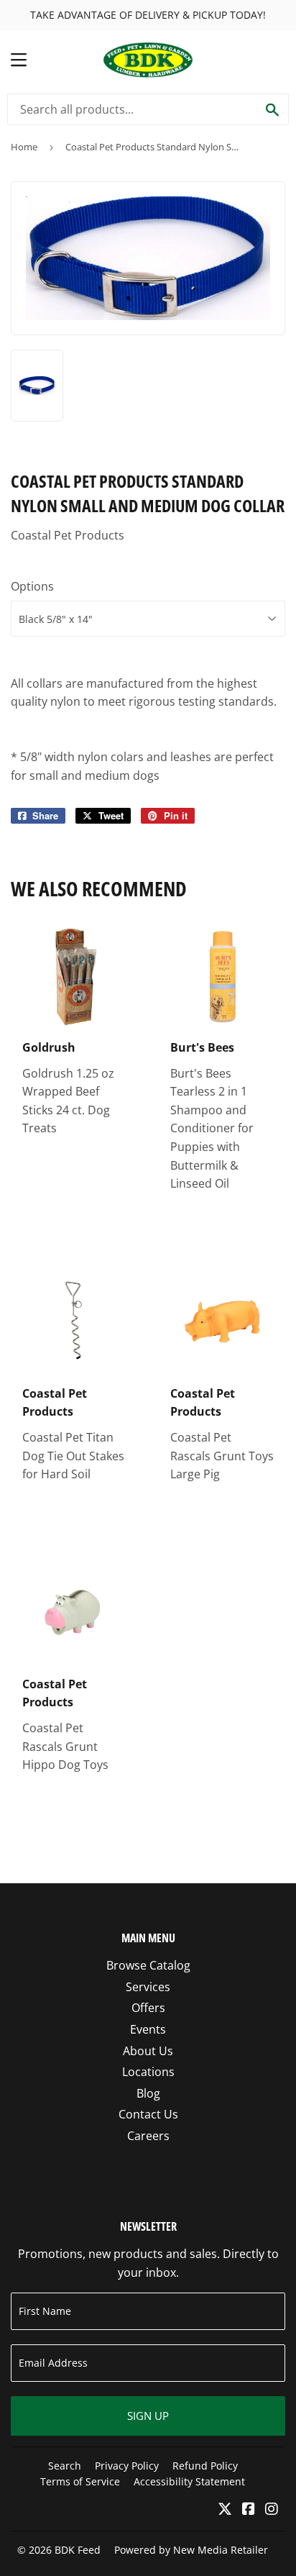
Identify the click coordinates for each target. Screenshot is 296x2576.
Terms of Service (80, 2481)
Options (32, 586)
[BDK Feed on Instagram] (272, 2510)
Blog (148, 2093)
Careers (148, 2136)
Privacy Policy (127, 2466)
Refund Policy (205, 2466)
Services (148, 1987)
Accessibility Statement (189, 2481)
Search (65, 2466)
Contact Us (148, 2114)
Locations (148, 2072)
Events (148, 2029)
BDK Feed (78, 2550)
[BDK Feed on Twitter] (225, 2510)
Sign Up (148, 2416)
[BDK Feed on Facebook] (249, 2510)
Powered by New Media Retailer (191, 2550)
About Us (148, 2051)
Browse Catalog (148, 1965)
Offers (148, 2008)
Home (24, 147)
